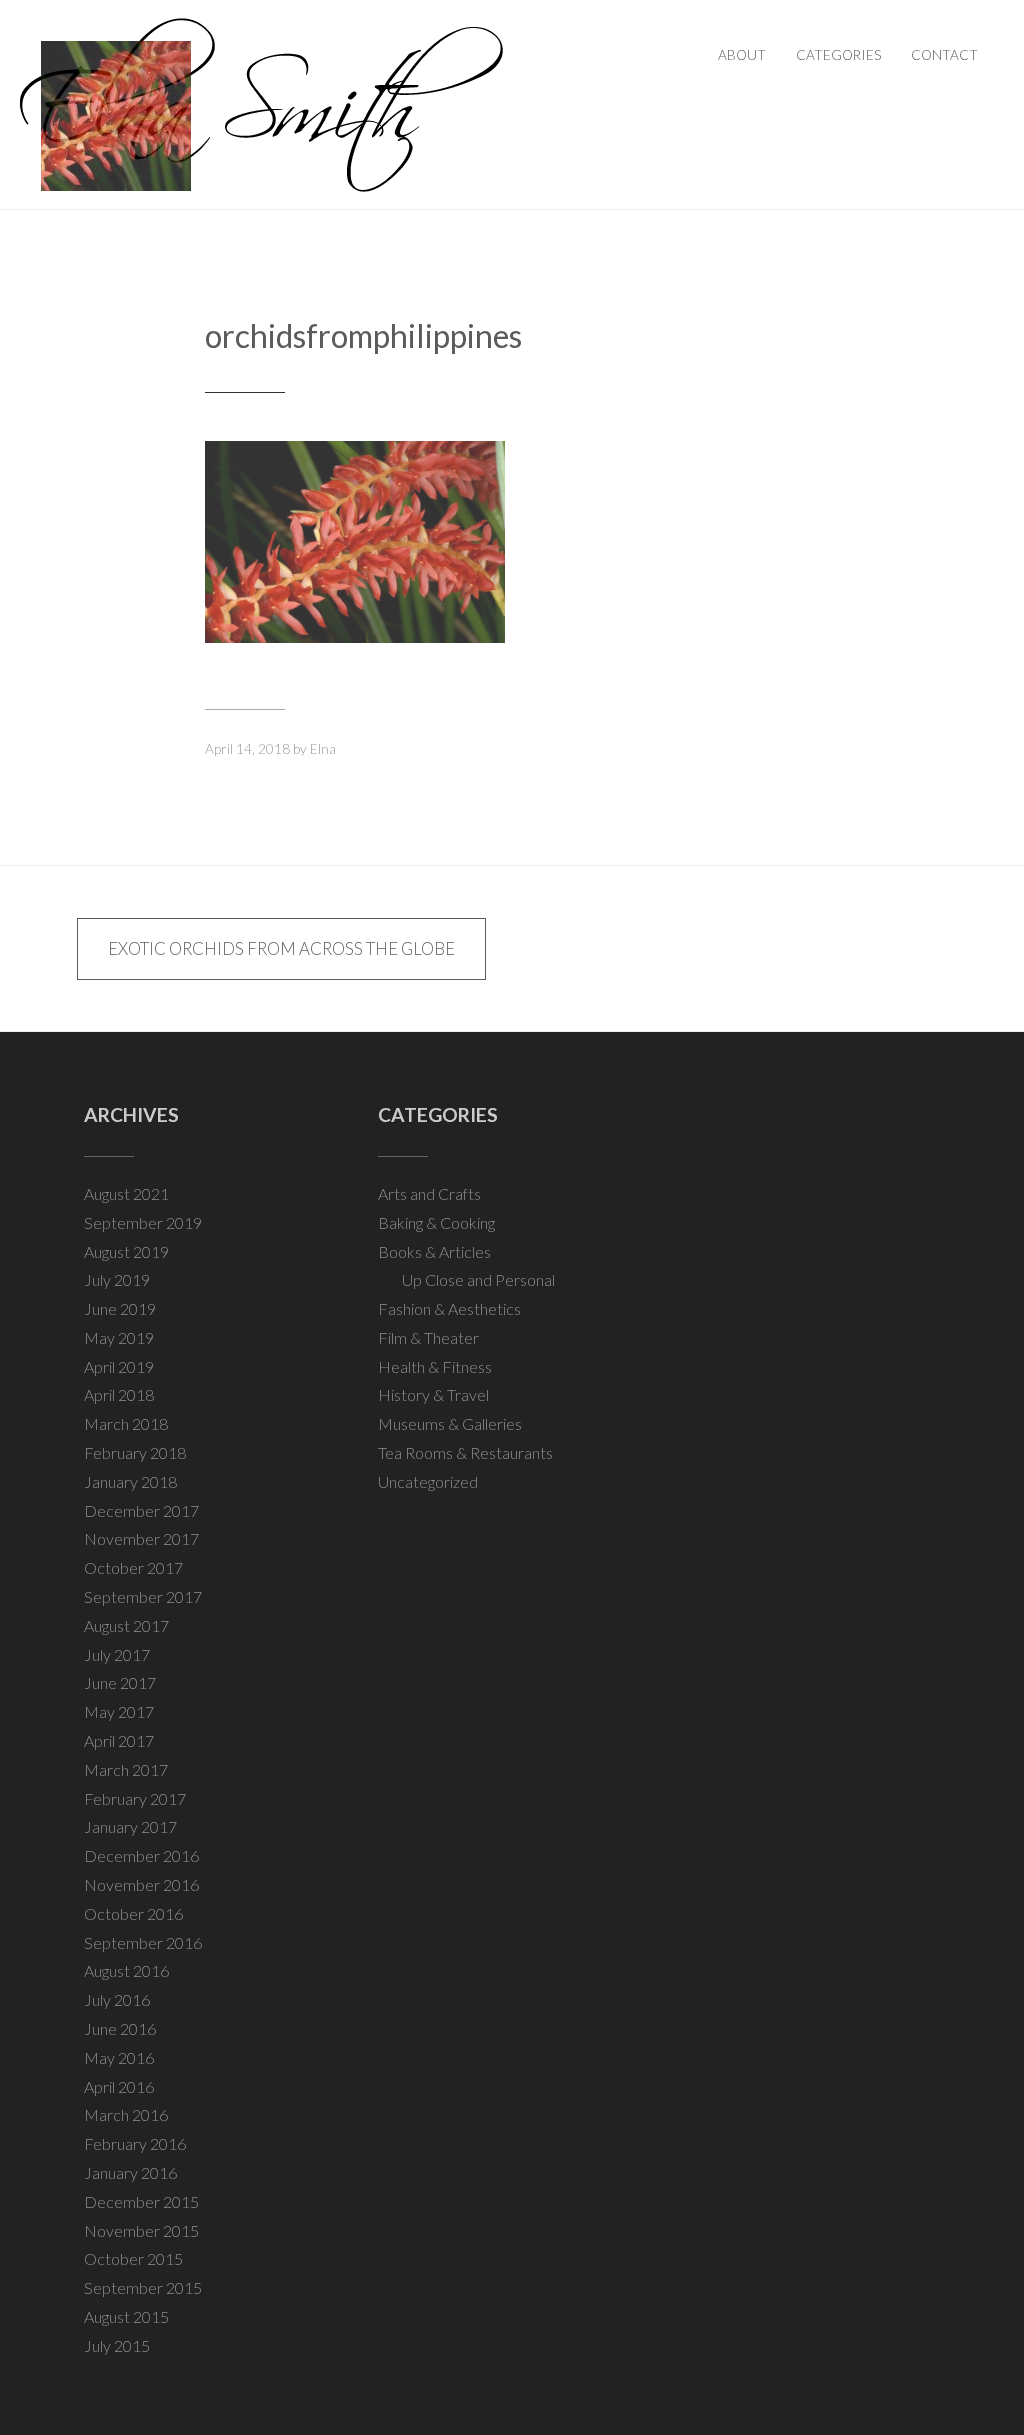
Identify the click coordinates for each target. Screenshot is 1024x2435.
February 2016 (135, 2143)
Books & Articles (434, 1251)
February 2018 (135, 1452)
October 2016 (133, 1913)
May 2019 (119, 1337)
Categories (838, 55)
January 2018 (130, 1481)
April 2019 (119, 1366)
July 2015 (117, 2345)
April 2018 (119, 1394)
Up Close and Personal (478, 1279)
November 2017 (141, 1538)
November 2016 (141, 1884)
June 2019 (120, 1308)
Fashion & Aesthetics (449, 1308)
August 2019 (126, 1251)
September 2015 (143, 2287)
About (742, 55)
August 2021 (126, 1193)
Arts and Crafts (429, 1193)
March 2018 (126, 1423)
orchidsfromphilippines (363, 335)
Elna (323, 749)
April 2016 (119, 2086)
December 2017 (141, 1510)
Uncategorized (428, 1481)
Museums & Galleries (450, 1423)
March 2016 (126, 2114)
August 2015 (126, 2316)
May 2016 (119, 2057)
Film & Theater (428, 1337)
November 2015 (141, 2230)
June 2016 (120, 2028)
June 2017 (120, 1682)
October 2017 (133, 1567)
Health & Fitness (435, 1366)
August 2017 (126, 1625)
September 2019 (143, 1222)
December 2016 (141, 1855)
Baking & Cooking (436, 1222)
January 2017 (130, 1826)
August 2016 (126, 1970)
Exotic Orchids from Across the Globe (281, 948)
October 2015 (133, 2258)
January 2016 (130, 2172)
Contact (944, 55)
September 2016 (143, 1942)
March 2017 (126, 1769)
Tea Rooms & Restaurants (465, 1452)
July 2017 (117, 1654)
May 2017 (119, 1711)
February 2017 (135, 1798)
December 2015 (141, 2201)
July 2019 (117, 1279)
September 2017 (143, 1596)
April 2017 (119, 1740)
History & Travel (433, 1394)
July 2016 (117, 1999)
